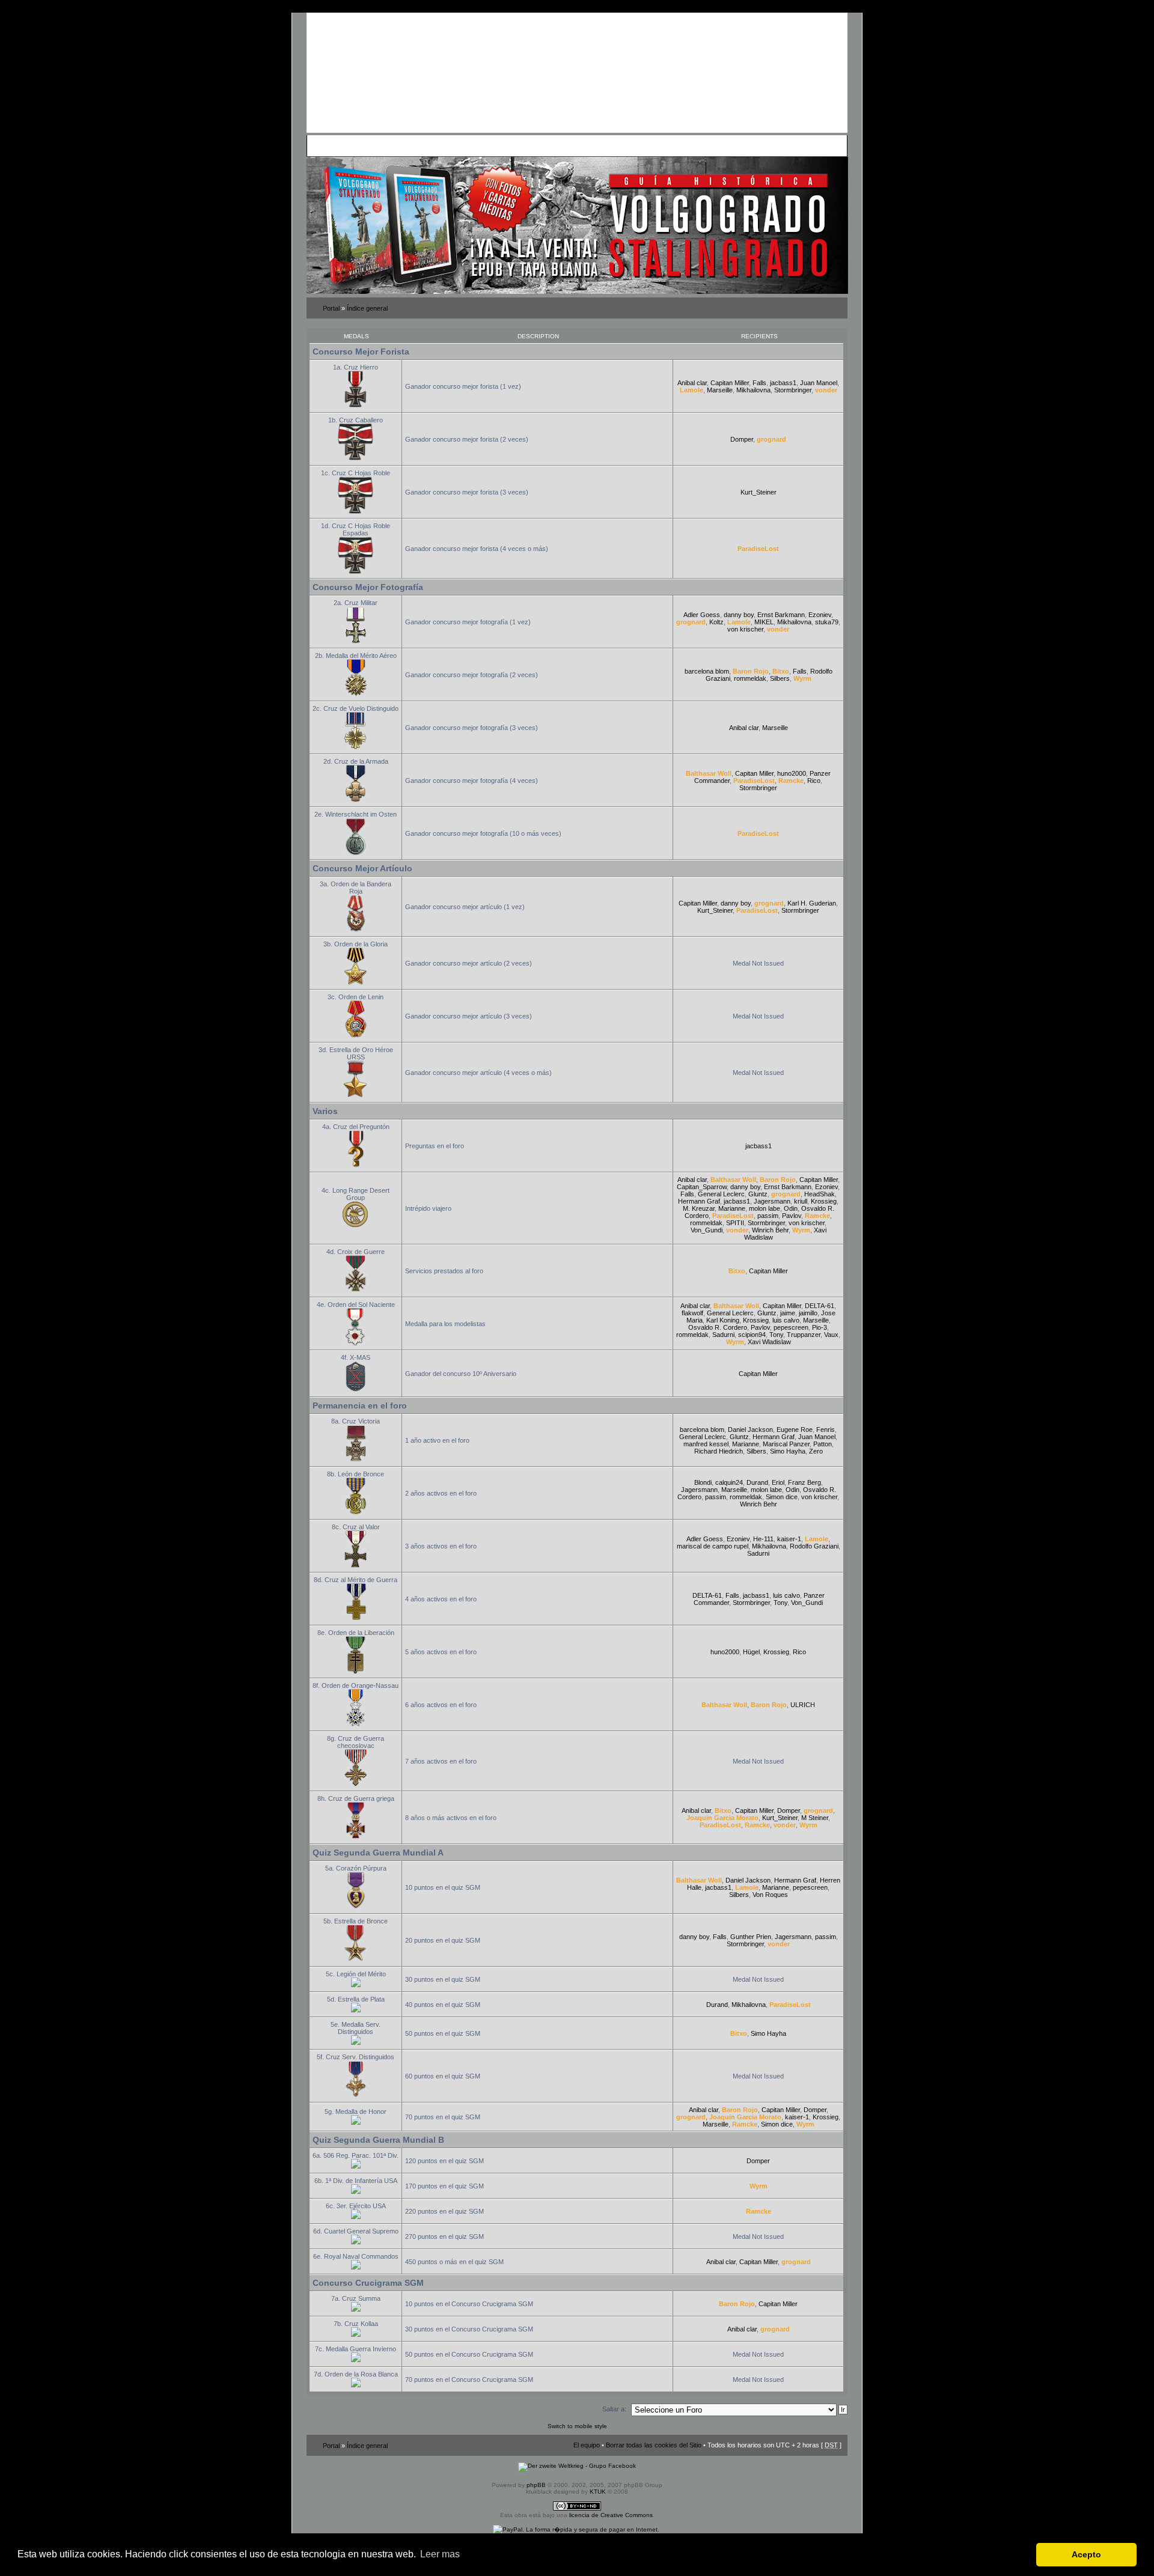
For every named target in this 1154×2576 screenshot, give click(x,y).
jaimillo (808, 1313)
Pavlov (792, 1216)
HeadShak (820, 1194)
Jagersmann (772, 1201)
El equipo (587, 2445)
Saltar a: (614, 2409)
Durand (757, 1482)
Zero (816, 1451)
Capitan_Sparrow (702, 1187)
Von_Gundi (707, 1230)
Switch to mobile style (577, 2426)
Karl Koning (723, 1320)
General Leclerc (721, 1194)
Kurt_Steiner (759, 492)
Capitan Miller (730, 383)
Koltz (716, 622)
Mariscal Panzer (786, 1444)
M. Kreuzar (699, 1208)
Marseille (720, 390)
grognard (771, 439)
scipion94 (752, 1335)
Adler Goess (702, 615)
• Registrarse (586, 145)
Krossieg (824, 1201)
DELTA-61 (820, 1306)
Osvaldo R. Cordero (718, 1327)
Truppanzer (804, 1335)
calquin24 (729, 1482)
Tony (776, 1335)
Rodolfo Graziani (814, 1546)
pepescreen (791, 1327)
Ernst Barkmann (781, 615)
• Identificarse (629, 145)
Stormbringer (793, 390)
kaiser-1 (789, 1539)
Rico (814, 781)
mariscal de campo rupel (713, 1546)
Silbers (780, 678)
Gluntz (758, 1194)
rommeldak (750, 678)
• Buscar (418, 145)
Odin (791, 1208)
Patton (823, 1444)
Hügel (751, 1652)
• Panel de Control (355, 145)
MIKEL (764, 622)
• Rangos (476, 145)
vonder (826, 390)
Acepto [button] (1086, 2554)
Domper (742, 439)
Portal (331, 308)
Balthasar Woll (709, 773)
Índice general (367, 308)
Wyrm (802, 678)
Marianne (732, 1208)
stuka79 (827, 622)
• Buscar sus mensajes (528, 145)
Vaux (831, 1335)
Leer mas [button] (440, 2554)
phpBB (536, 2485)
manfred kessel (706, 1444)
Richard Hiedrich (719, 1451)
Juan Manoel (819, 383)
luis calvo (786, 1320)
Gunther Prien (751, 1937)
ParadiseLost (758, 549)
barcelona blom (707, 671)
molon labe (765, 1208)
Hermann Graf (699, 1201)
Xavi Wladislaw (769, 1342)
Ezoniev (820, 615)
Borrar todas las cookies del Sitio (654, 2445)
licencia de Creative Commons (611, 2515)
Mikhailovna (753, 390)
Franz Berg (804, 1482)
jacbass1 (783, 383)
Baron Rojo (751, 671)
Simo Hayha (788, 1451)
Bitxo (781, 671)
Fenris (826, 1430)
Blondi (703, 1482)
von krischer (745, 629)
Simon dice (782, 1497)
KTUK (598, 2492)
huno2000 (792, 773)
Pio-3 (820, 1327)
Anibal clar (692, 383)
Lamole (691, 390)
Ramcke (791, 781)
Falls (759, 383)
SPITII (735, 1223)
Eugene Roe (795, 1430)
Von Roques (770, 1895)
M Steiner (815, 1818)
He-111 (763, 1539)
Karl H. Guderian (812, 903)
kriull (801, 1201)
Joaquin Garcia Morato (722, 1818)
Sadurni (723, 1335)
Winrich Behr (770, 1230)
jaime (788, 1313)
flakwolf (692, 1313)
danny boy (739, 615)
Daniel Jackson (750, 1430)
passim (768, 1216)
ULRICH (803, 1705)
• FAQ (394, 145)
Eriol (778, 1482)
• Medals (447, 145)
